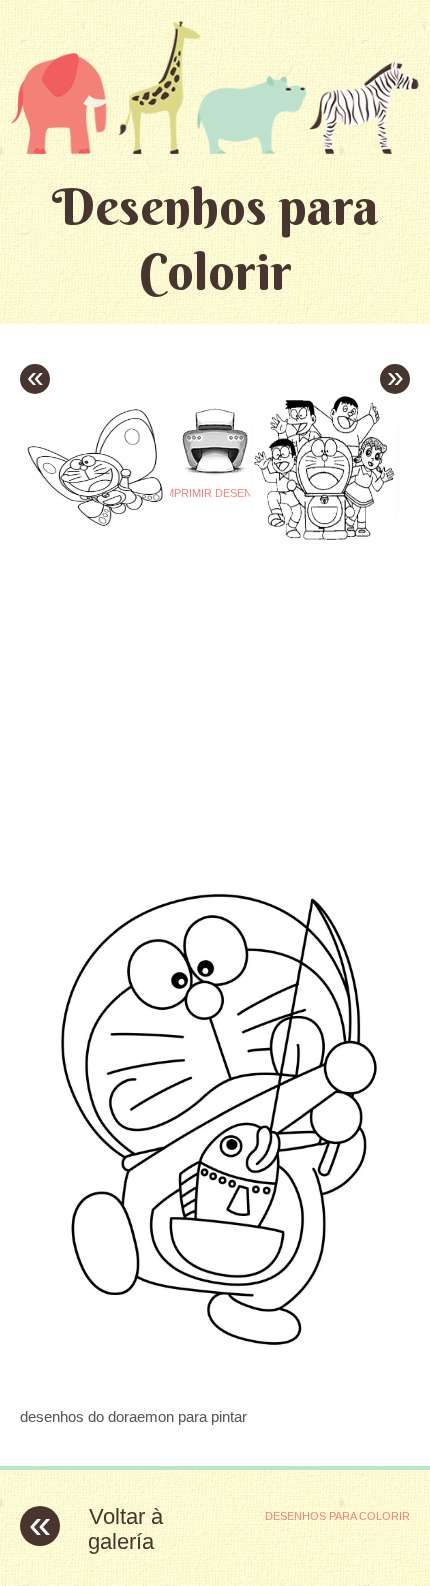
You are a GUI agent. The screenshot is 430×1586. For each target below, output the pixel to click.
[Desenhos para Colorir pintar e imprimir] (215, 87)
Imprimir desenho (215, 493)
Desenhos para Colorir (215, 239)
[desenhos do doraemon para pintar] (215, 1377)
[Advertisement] (188, 670)
